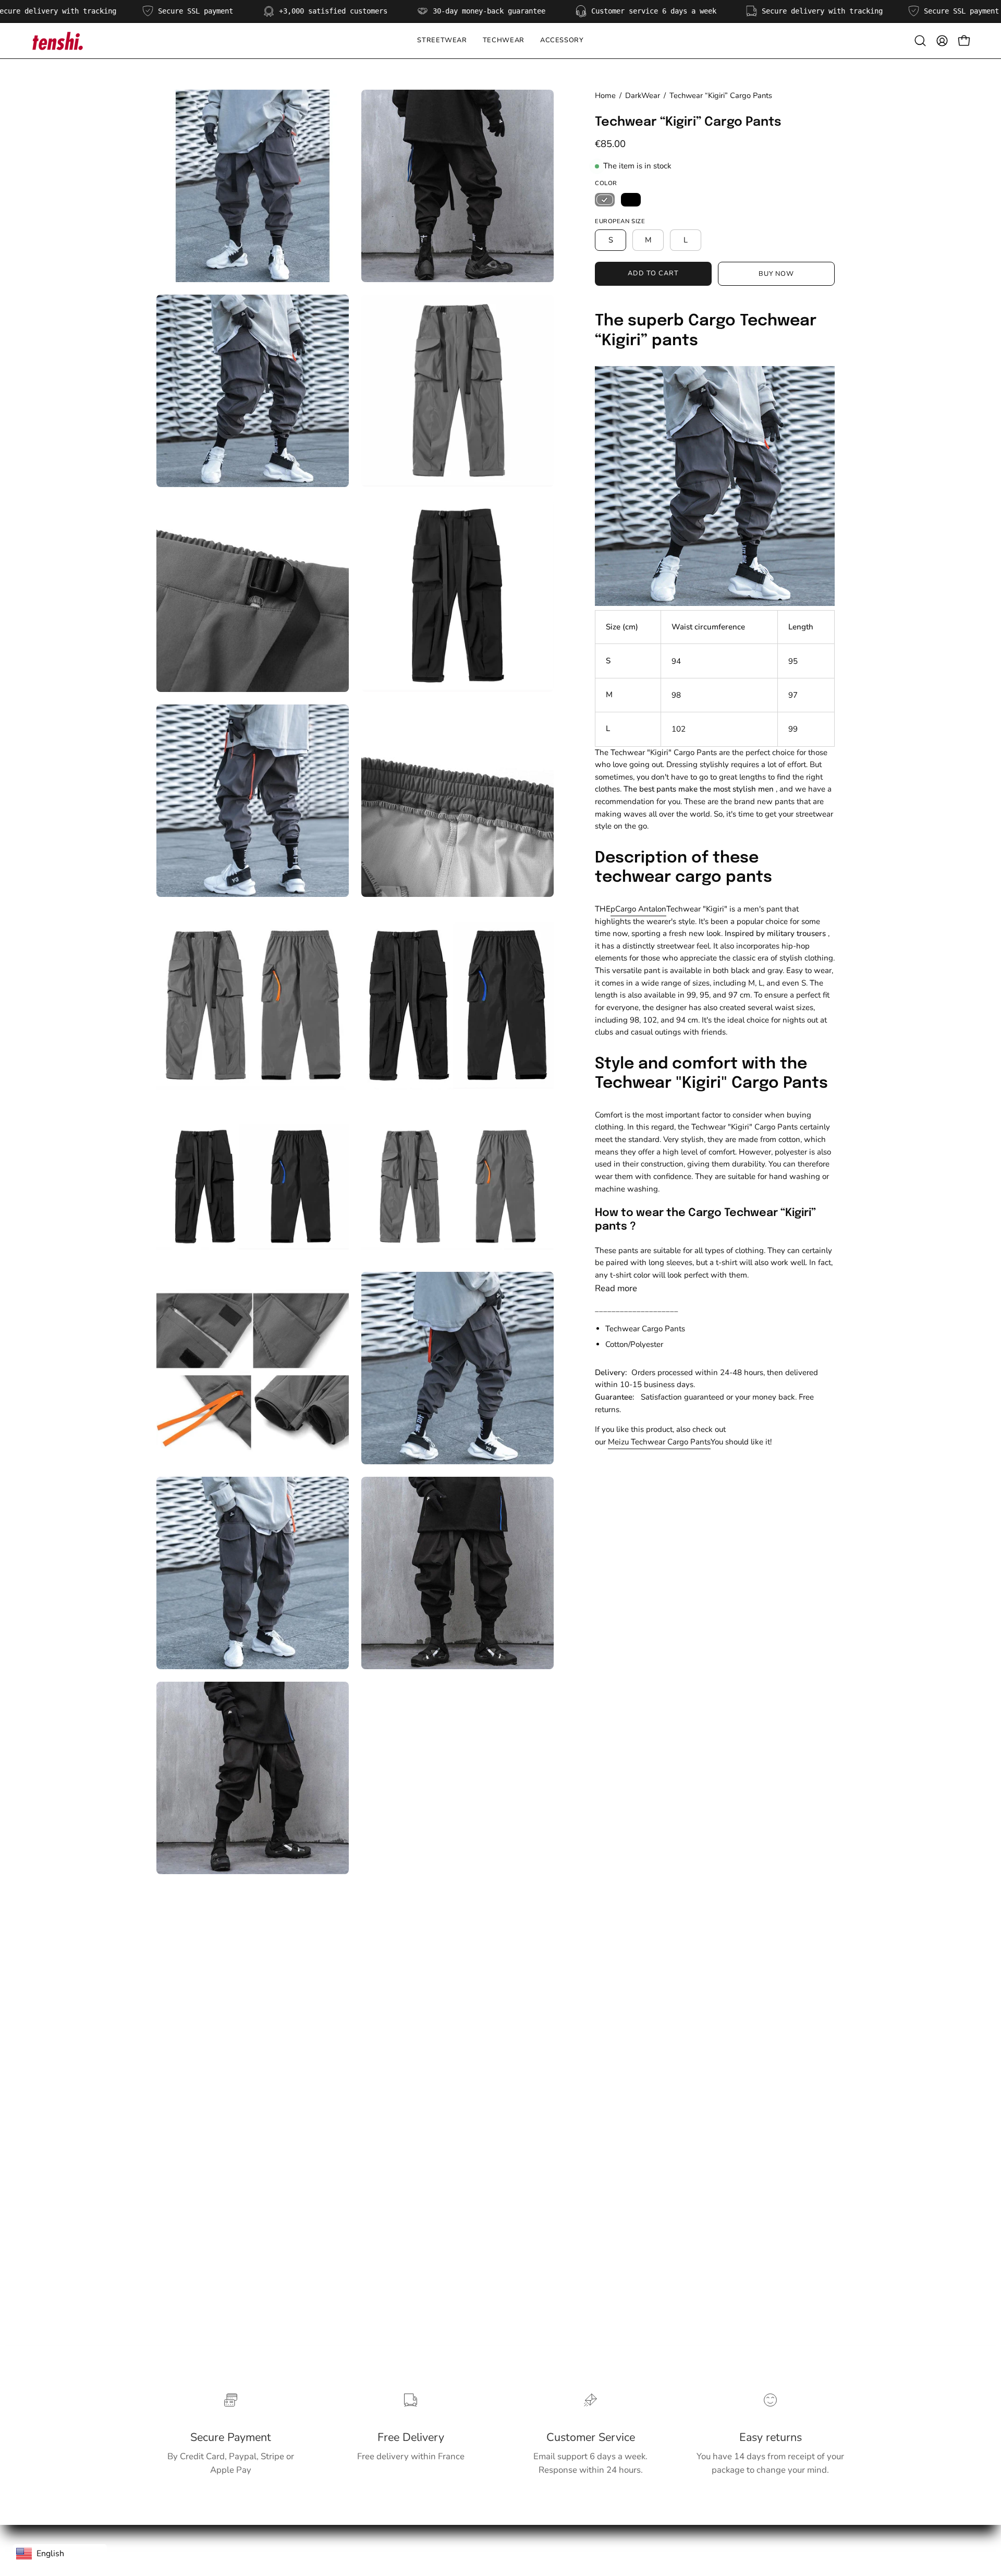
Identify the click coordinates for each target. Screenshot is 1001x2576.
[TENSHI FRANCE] (57, 41)
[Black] (631, 200)
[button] (504, 41)
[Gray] (605, 200)
